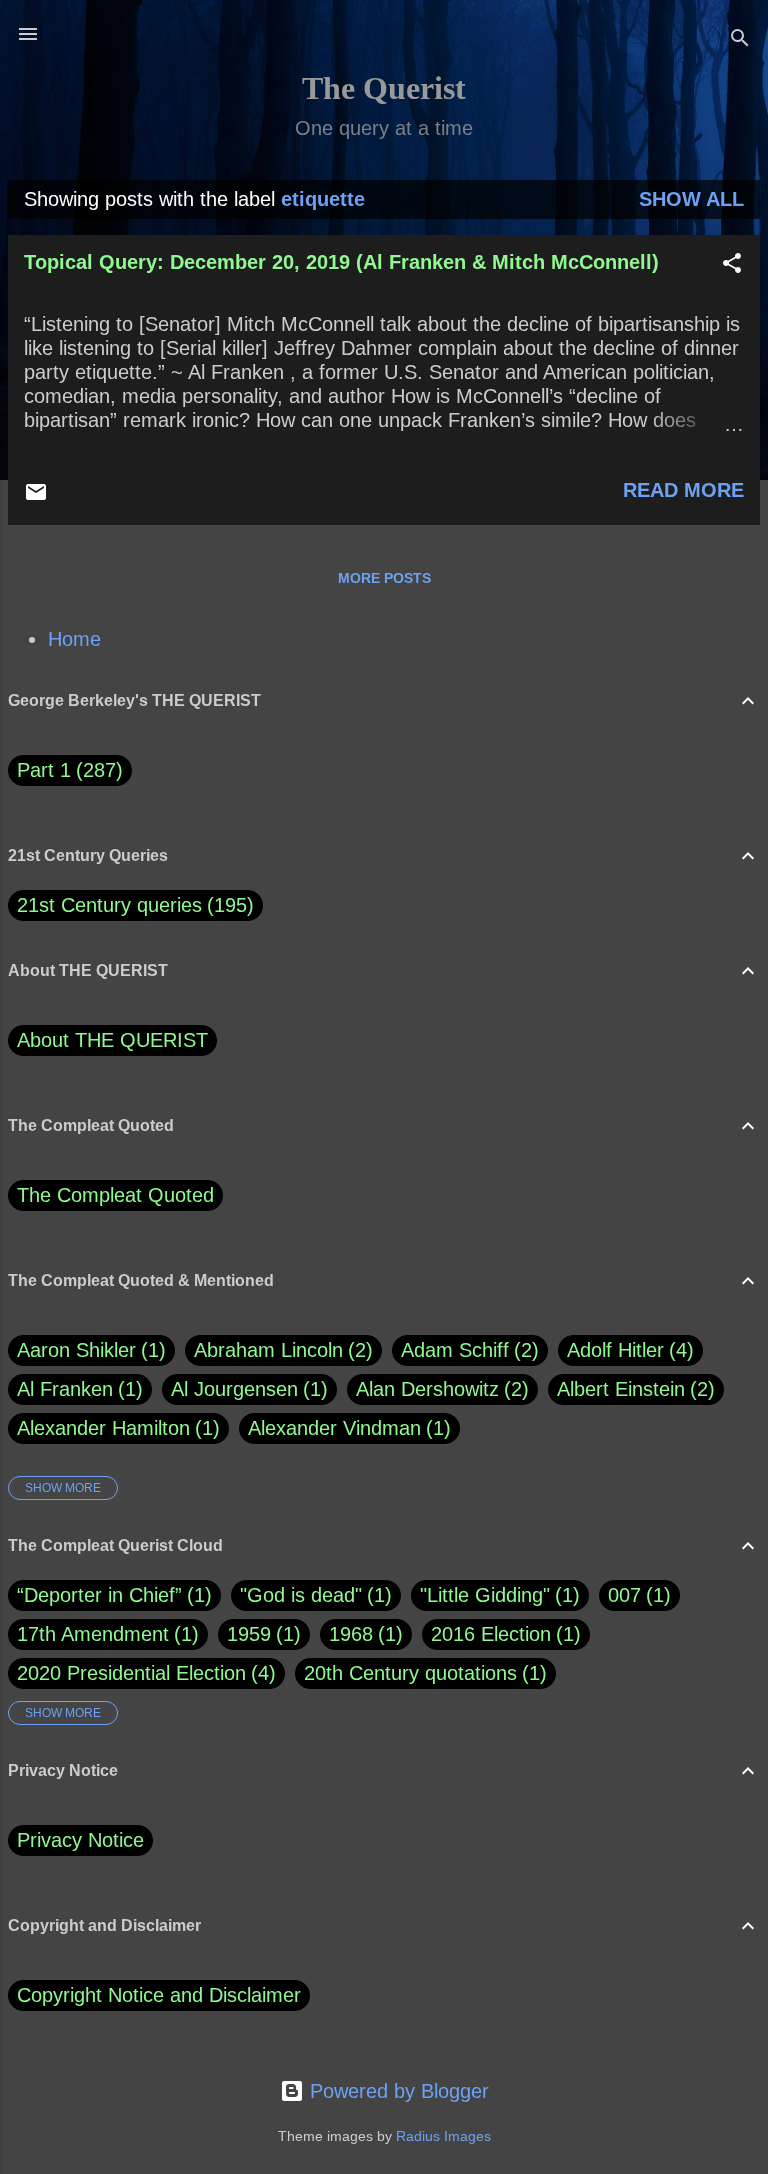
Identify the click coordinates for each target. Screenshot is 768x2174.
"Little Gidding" (485, 1595)
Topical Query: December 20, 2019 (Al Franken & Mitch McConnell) (341, 262)
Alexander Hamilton (115, 1428)
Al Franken (76, 1389)
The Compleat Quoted (115, 1195)
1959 (249, 1634)
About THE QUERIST (112, 1040)
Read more (683, 490)
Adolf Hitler (627, 1350)
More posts (384, 578)
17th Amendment (93, 1634)
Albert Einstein (632, 1389)
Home (74, 639)
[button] (732, 265)
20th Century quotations (410, 1673)
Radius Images (443, 2136)
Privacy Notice (80, 1840)
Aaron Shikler (88, 1350)
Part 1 (66, 770)
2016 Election (491, 1634)
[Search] (740, 40)
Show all (691, 199)
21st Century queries (109, 905)
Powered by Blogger (396, 2091)
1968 (351, 1634)
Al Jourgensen (246, 1389)
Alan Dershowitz (439, 1389)
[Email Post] (36, 497)
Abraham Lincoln (280, 1350)
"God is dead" (301, 1595)
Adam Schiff (466, 1350)
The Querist (384, 88)
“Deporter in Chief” (99, 1595)
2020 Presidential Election (131, 1673)
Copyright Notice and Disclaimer (159, 1995)
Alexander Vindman (346, 1428)
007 (624, 1595)
